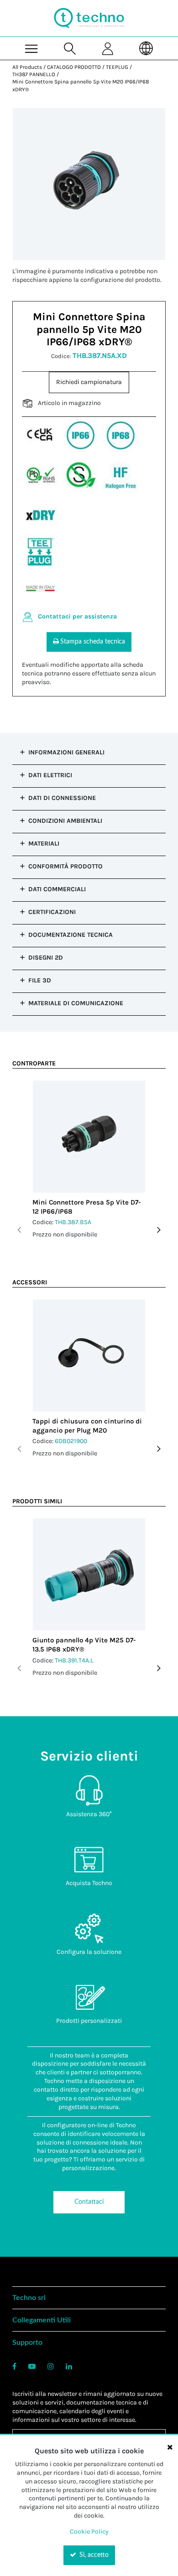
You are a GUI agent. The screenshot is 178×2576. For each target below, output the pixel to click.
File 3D (40, 980)
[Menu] (31, 48)
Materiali (44, 844)
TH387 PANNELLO (34, 74)
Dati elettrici (50, 775)
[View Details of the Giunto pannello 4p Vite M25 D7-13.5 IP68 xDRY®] (89, 1574)
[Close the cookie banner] (170, 2447)
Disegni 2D (46, 958)
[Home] (89, 18)
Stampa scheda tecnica (93, 642)
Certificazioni (52, 912)
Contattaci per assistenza (77, 616)
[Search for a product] (70, 48)
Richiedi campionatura (89, 382)
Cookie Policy (89, 2532)
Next (159, 1230)
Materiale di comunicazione (76, 1003)
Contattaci (89, 2202)
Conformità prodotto (65, 866)
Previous (19, 1230)
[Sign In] (108, 48)
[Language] (147, 48)
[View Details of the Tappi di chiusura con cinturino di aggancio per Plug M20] (89, 1356)
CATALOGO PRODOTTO (74, 67)
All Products (27, 67)
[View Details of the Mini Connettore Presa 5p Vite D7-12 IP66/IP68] (89, 1137)
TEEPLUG (117, 67)
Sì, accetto (93, 2555)
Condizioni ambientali (65, 821)
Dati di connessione (62, 798)
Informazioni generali (66, 752)
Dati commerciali (57, 889)
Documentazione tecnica (71, 935)
